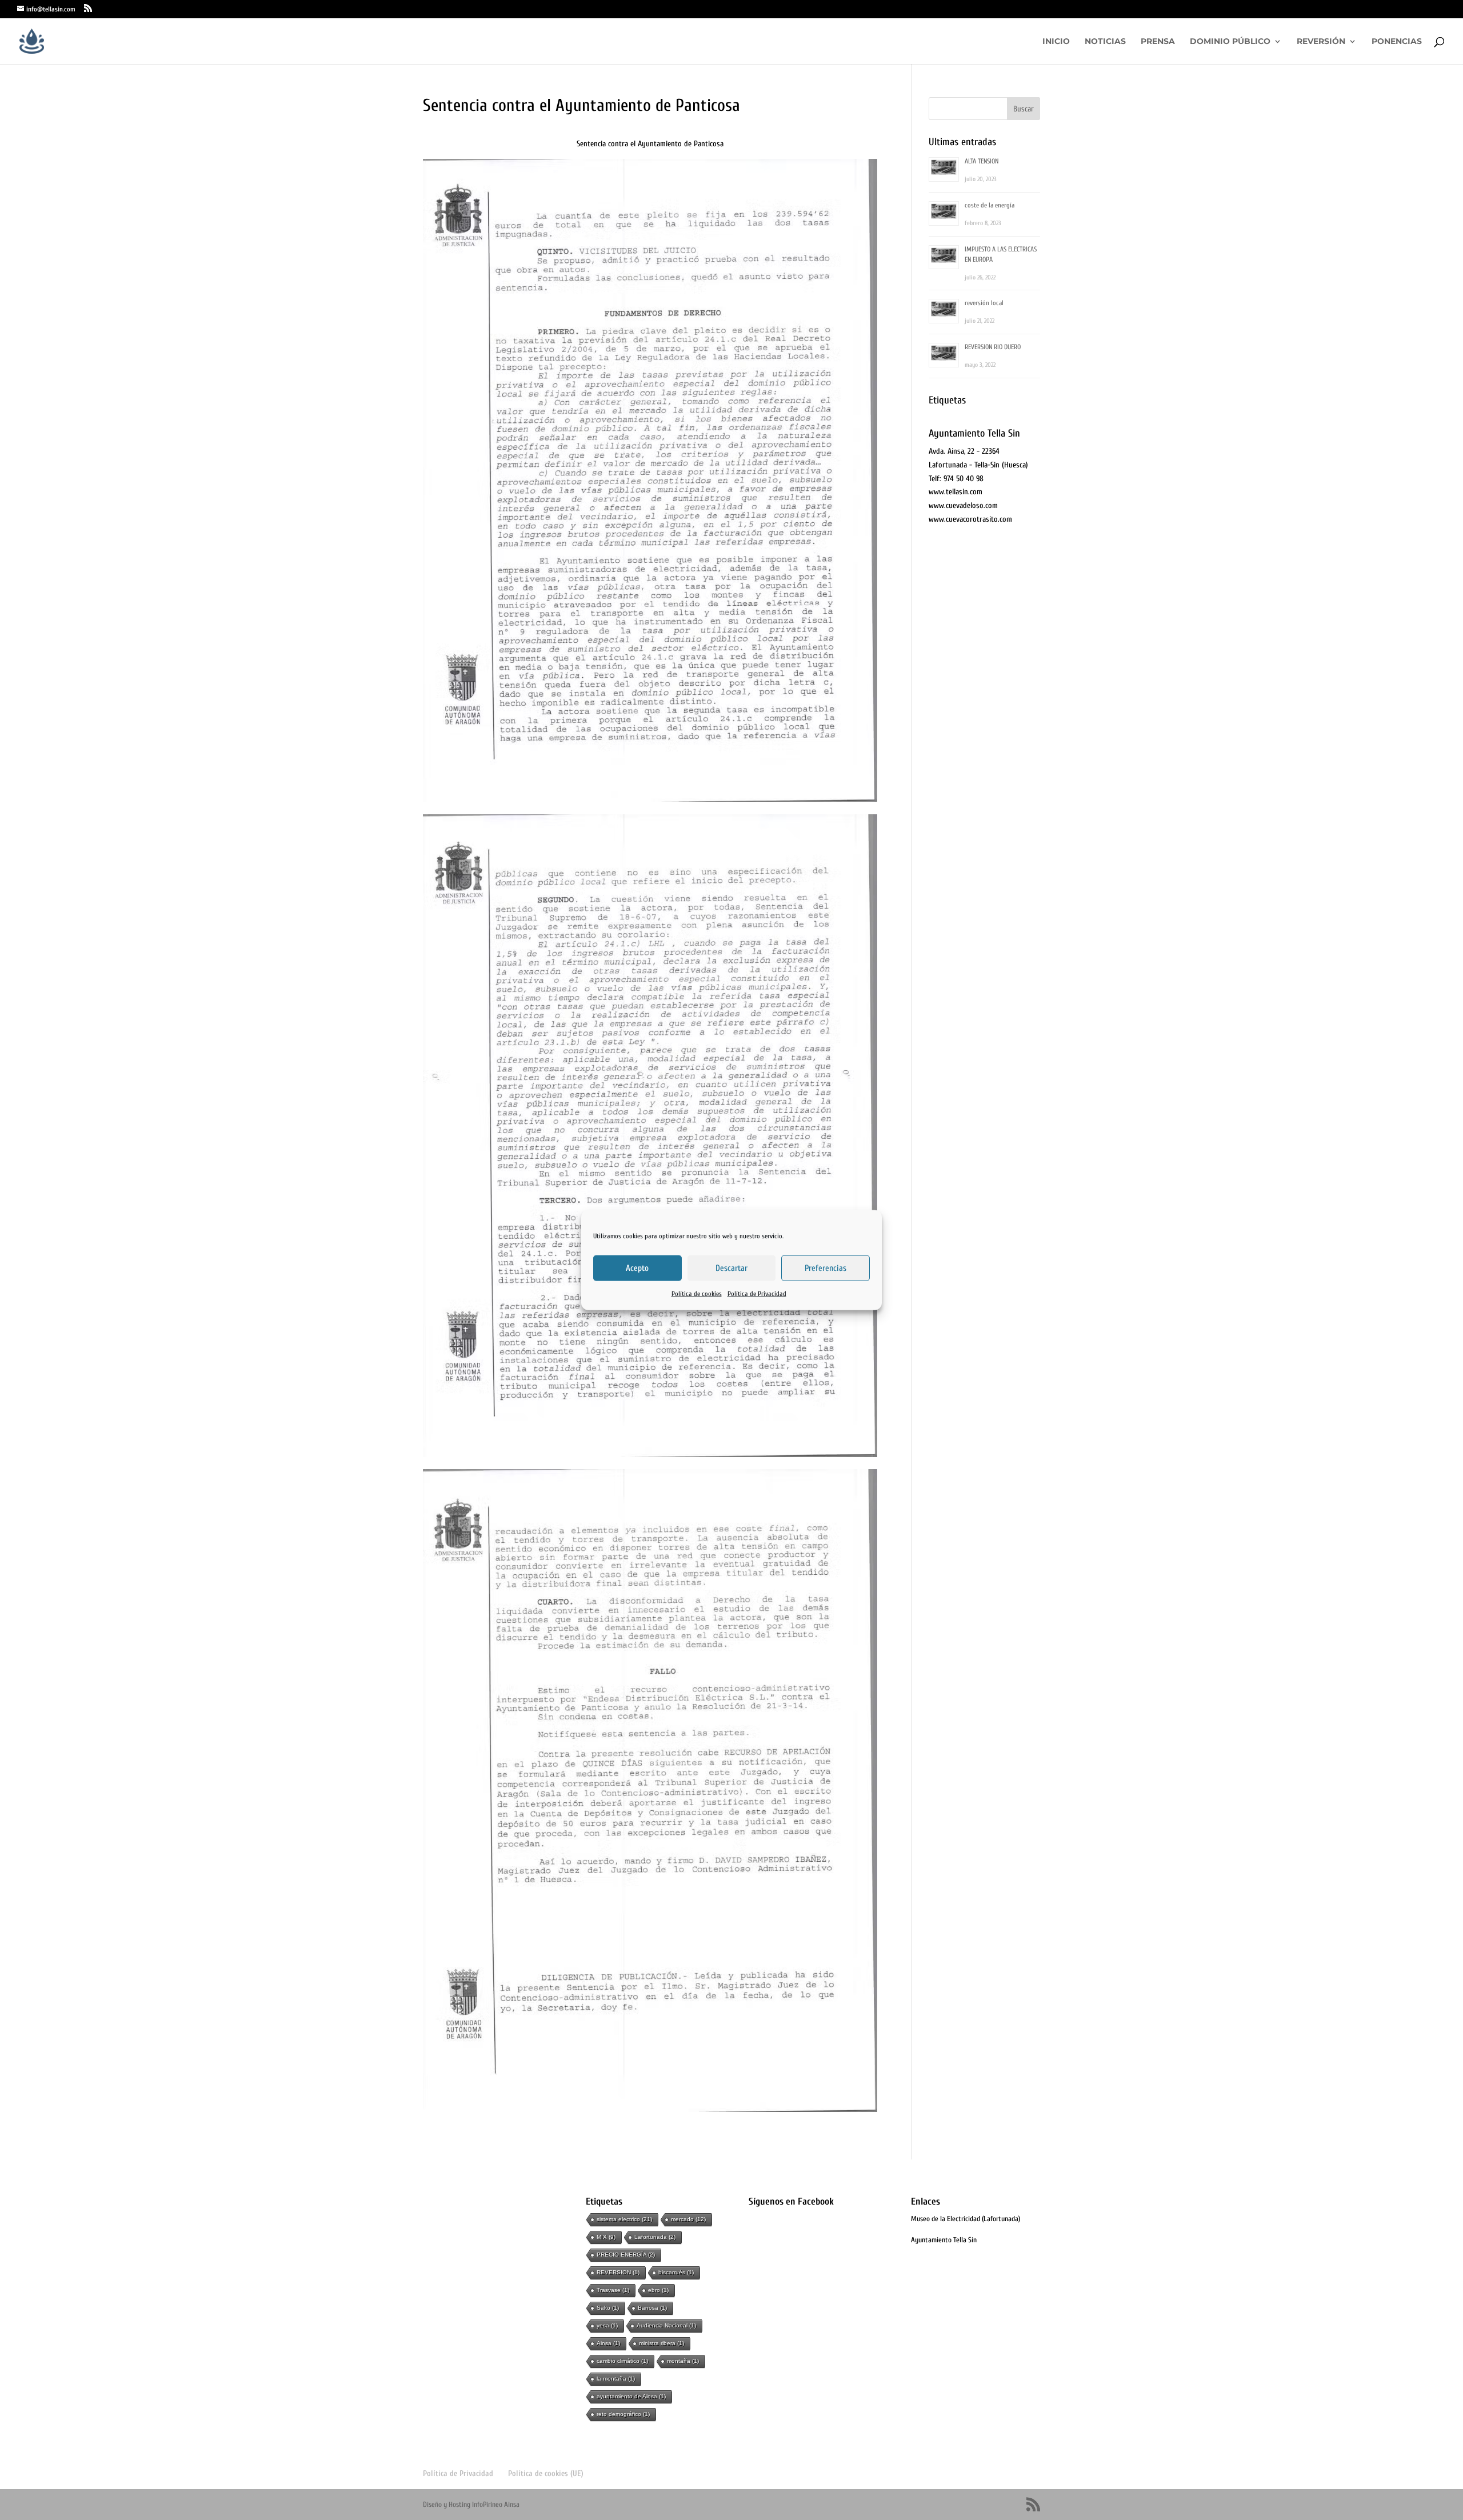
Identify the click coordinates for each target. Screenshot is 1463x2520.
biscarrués (676, 2272)
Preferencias (826, 1268)
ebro (658, 2290)
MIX (606, 2237)
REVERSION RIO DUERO (993, 347)
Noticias (1105, 42)
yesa (607, 2325)
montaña (683, 2361)
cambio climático (622, 2361)
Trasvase (613, 2290)
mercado (688, 2219)
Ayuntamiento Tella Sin (944, 2240)
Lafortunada (655, 2237)
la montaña (616, 2379)
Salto (608, 2308)
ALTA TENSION (982, 161)
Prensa (1158, 42)
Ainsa (608, 2343)
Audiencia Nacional (666, 2325)
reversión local (984, 303)
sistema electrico (624, 2219)
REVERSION (618, 2272)
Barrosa (652, 2308)
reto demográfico (623, 2414)
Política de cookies (697, 1294)
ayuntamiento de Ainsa (631, 2396)
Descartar (731, 1268)
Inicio (1056, 42)
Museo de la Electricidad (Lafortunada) (966, 2219)
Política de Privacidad (757, 1294)
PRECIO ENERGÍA (626, 2255)
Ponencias (1397, 42)
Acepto (637, 1268)
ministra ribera (661, 2343)
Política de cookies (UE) (546, 2473)
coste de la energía (990, 205)
